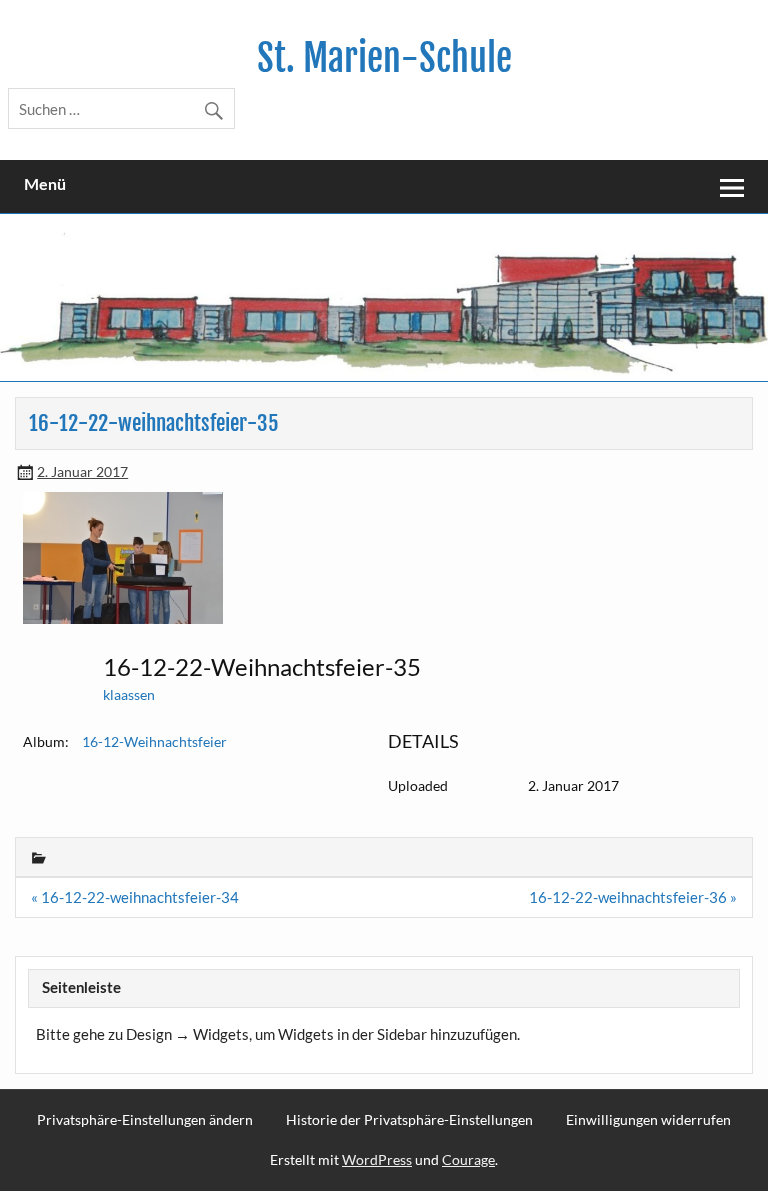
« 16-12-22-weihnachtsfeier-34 (135, 897)
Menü (45, 185)
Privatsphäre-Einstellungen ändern (145, 1120)
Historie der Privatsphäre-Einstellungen (409, 1120)
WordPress (377, 1159)
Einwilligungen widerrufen (648, 1120)
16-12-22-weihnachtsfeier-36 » (633, 897)
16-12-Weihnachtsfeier (154, 741)
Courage (468, 1159)
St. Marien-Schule (384, 58)
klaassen (129, 694)
